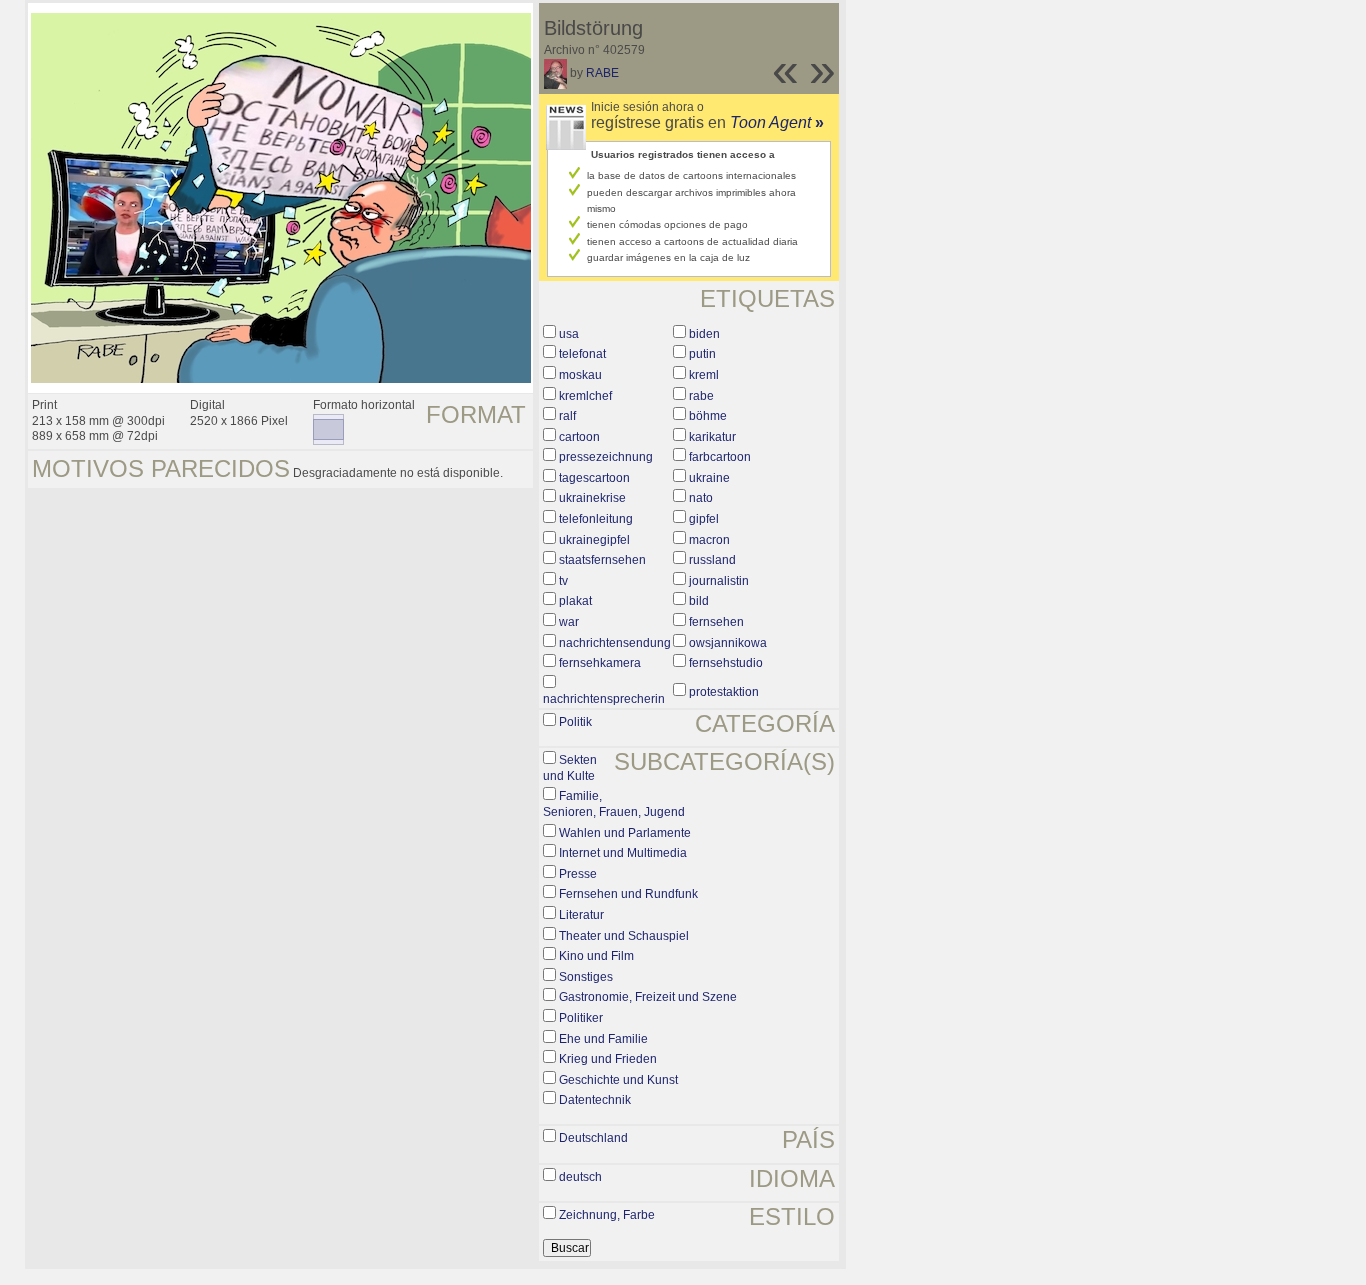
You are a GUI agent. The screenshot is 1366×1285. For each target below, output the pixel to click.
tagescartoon (594, 478)
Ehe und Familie (603, 1039)
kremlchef (585, 396)
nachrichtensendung (615, 643)
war (569, 622)
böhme (708, 416)
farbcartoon (720, 457)
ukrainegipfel (594, 540)
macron (709, 540)
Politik (575, 722)
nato (701, 498)
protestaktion (724, 692)
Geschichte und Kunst (618, 1080)
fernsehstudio (726, 663)
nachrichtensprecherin (604, 699)
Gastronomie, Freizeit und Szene (648, 997)
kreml (704, 375)
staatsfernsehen (602, 560)
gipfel (704, 519)
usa (569, 334)
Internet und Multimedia (623, 853)
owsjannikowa (728, 643)
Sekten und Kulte (570, 768)
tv (563, 581)
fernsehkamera (600, 663)
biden (704, 334)
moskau (580, 375)
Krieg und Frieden (608, 1059)
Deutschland (593, 1138)
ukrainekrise (592, 498)
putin (702, 354)
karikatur (712, 437)
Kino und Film (596, 956)
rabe (701, 396)
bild (699, 601)
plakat (575, 601)
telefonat (582, 354)
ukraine (709, 478)
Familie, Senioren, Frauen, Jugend (614, 804)
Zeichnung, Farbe (607, 1215)
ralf (567, 416)
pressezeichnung (606, 457)
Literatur (581, 915)
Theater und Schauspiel (624, 936)
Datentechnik (595, 1100)
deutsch (580, 1177)
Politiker (581, 1018)
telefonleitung (596, 519)
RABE (602, 73)
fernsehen (716, 622)
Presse (578, 874)
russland (712, 560)
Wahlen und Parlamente (625, 833)
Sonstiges (586, 977)
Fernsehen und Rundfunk (628, 894)
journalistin (719, 581)
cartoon (579, 437)
